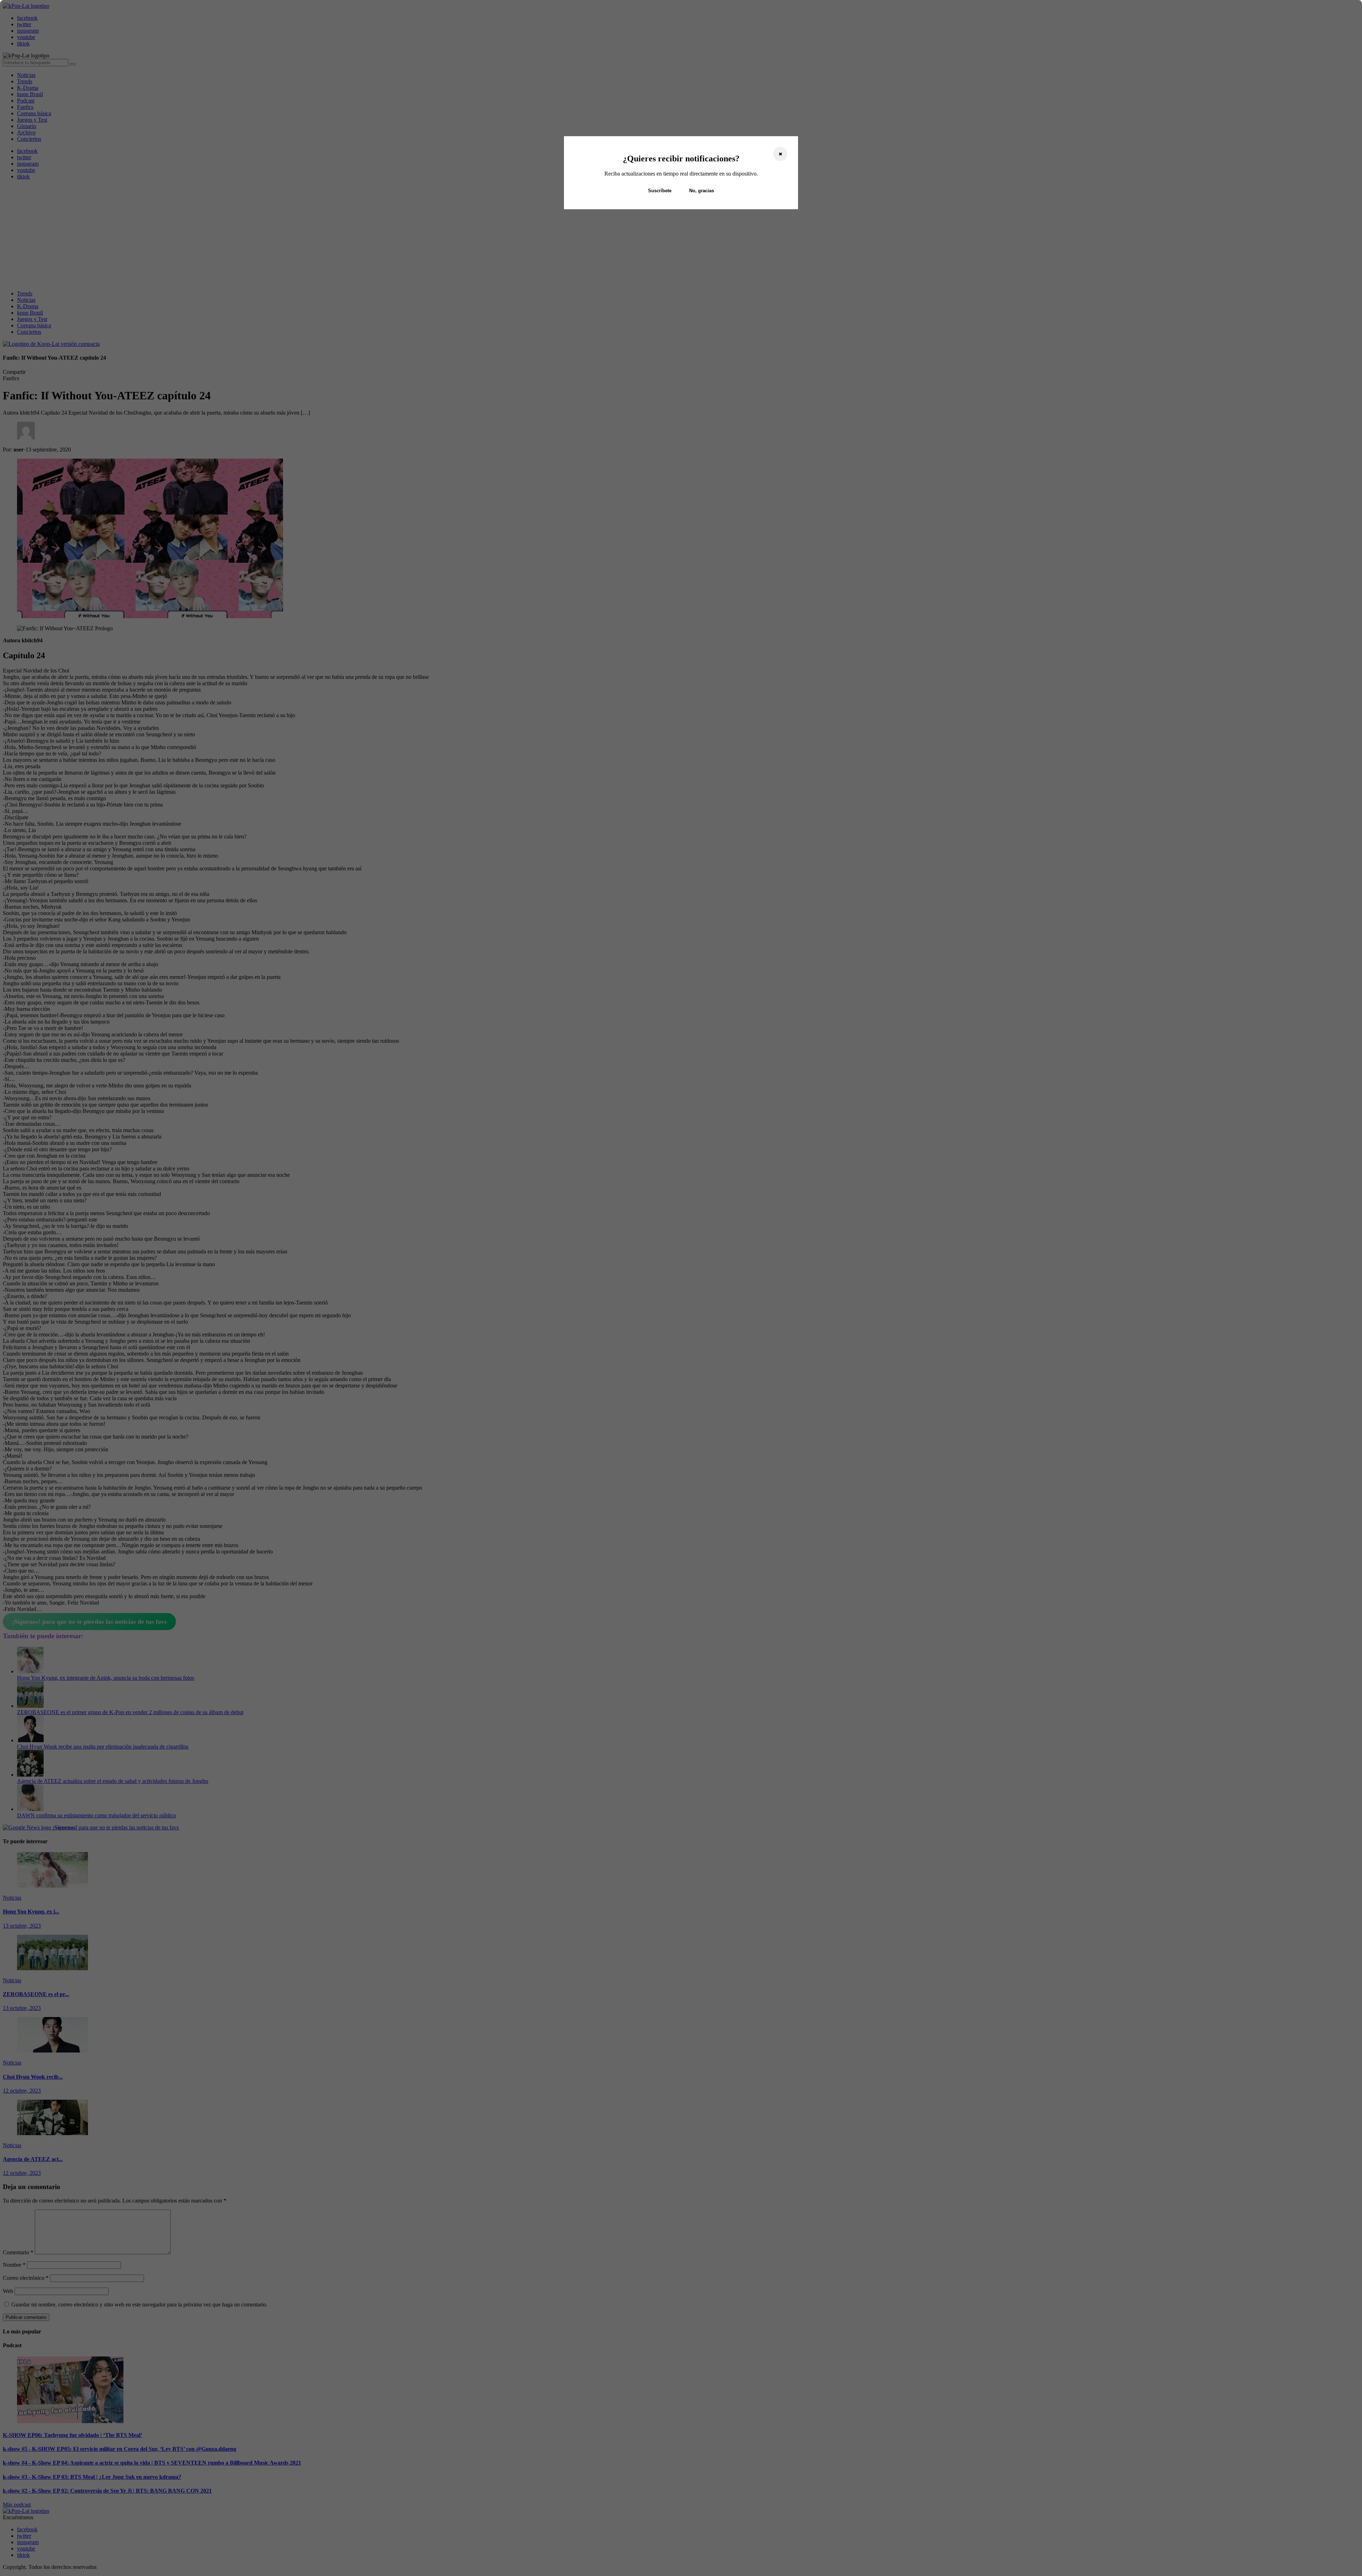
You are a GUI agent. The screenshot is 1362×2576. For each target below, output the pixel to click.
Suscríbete (660, 191)
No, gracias (702, 191)
